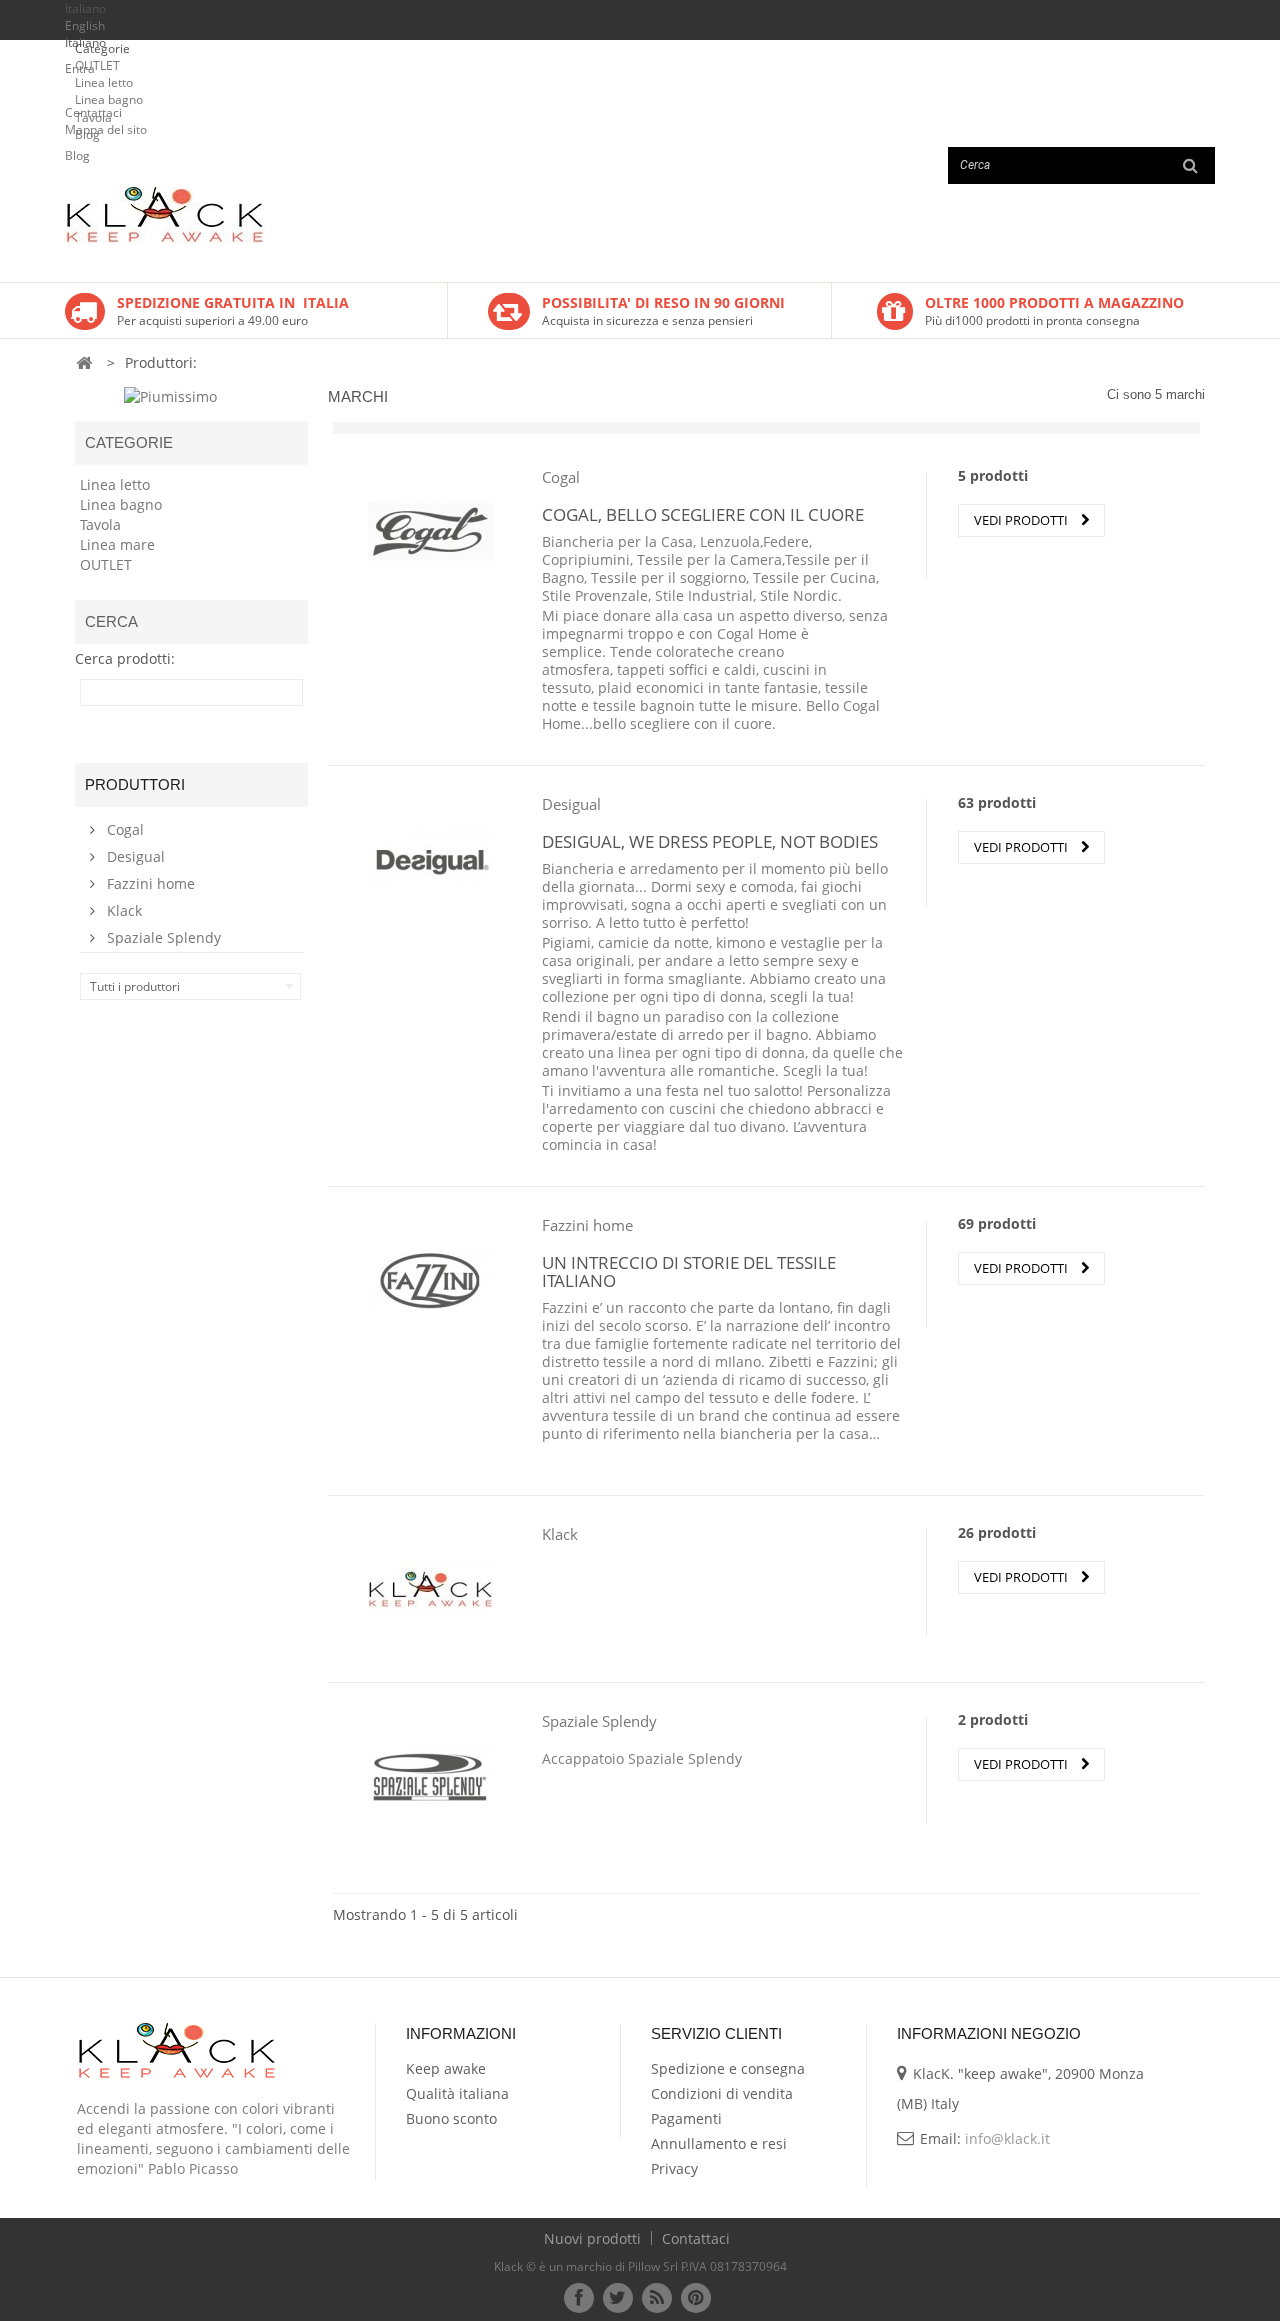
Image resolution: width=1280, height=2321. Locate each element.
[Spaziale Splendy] (430, 1775)
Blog (87, 134)
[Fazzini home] (430, 1279)
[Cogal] (430, 531)
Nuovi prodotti (594, 2238)
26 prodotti (997, 1532)
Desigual (134, 856)
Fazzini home (149, 883)
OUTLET (97, 65)
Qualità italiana (457, 2093)
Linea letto (104, 82)
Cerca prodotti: (125, 656)
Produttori (135, 784)
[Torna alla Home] (84, 363)
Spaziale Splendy (162, 937)
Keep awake (446, 2068)
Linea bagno (109, 99)
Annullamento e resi (719, 2143)
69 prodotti (997, 1223)
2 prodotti (993, 1719)
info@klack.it (1007, 2138)
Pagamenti (686, 2118)
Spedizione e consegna (728, 2068)
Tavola (93, 117)
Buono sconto (451, 2118)
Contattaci (696, 2238)
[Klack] (430, 1588)
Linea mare (117, 544)
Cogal (123, 829)
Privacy (674, 2168)
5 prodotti (993, 475)
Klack (122, 910)
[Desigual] (430, 858)
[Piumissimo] (170, 395)
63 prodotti (997, 802)
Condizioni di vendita (722, 2093)
